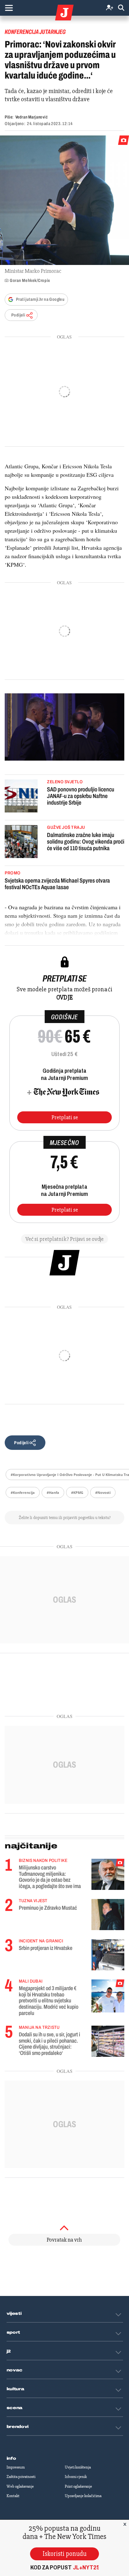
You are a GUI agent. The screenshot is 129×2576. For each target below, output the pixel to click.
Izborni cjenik (76, 2477)
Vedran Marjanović (32, 117)
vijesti (14, 2314)
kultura (15, 2389)
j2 (9, 2351)
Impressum (16, 2467)
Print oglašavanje (78, 2486)
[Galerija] (64, 200)
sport (13, 2332)
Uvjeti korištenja (78, 2467)
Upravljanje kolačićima (83, 2496)
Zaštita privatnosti (21, 2477)
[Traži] (121, 8)
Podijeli (18, 315)
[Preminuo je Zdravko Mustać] (108, 1915)
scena (15, 2408)
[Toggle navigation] (9, 8)
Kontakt (13, 2496)
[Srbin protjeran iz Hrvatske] (108, 1955)
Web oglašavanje (20, 2486)
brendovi (18, 2427)
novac (15, 2370)
